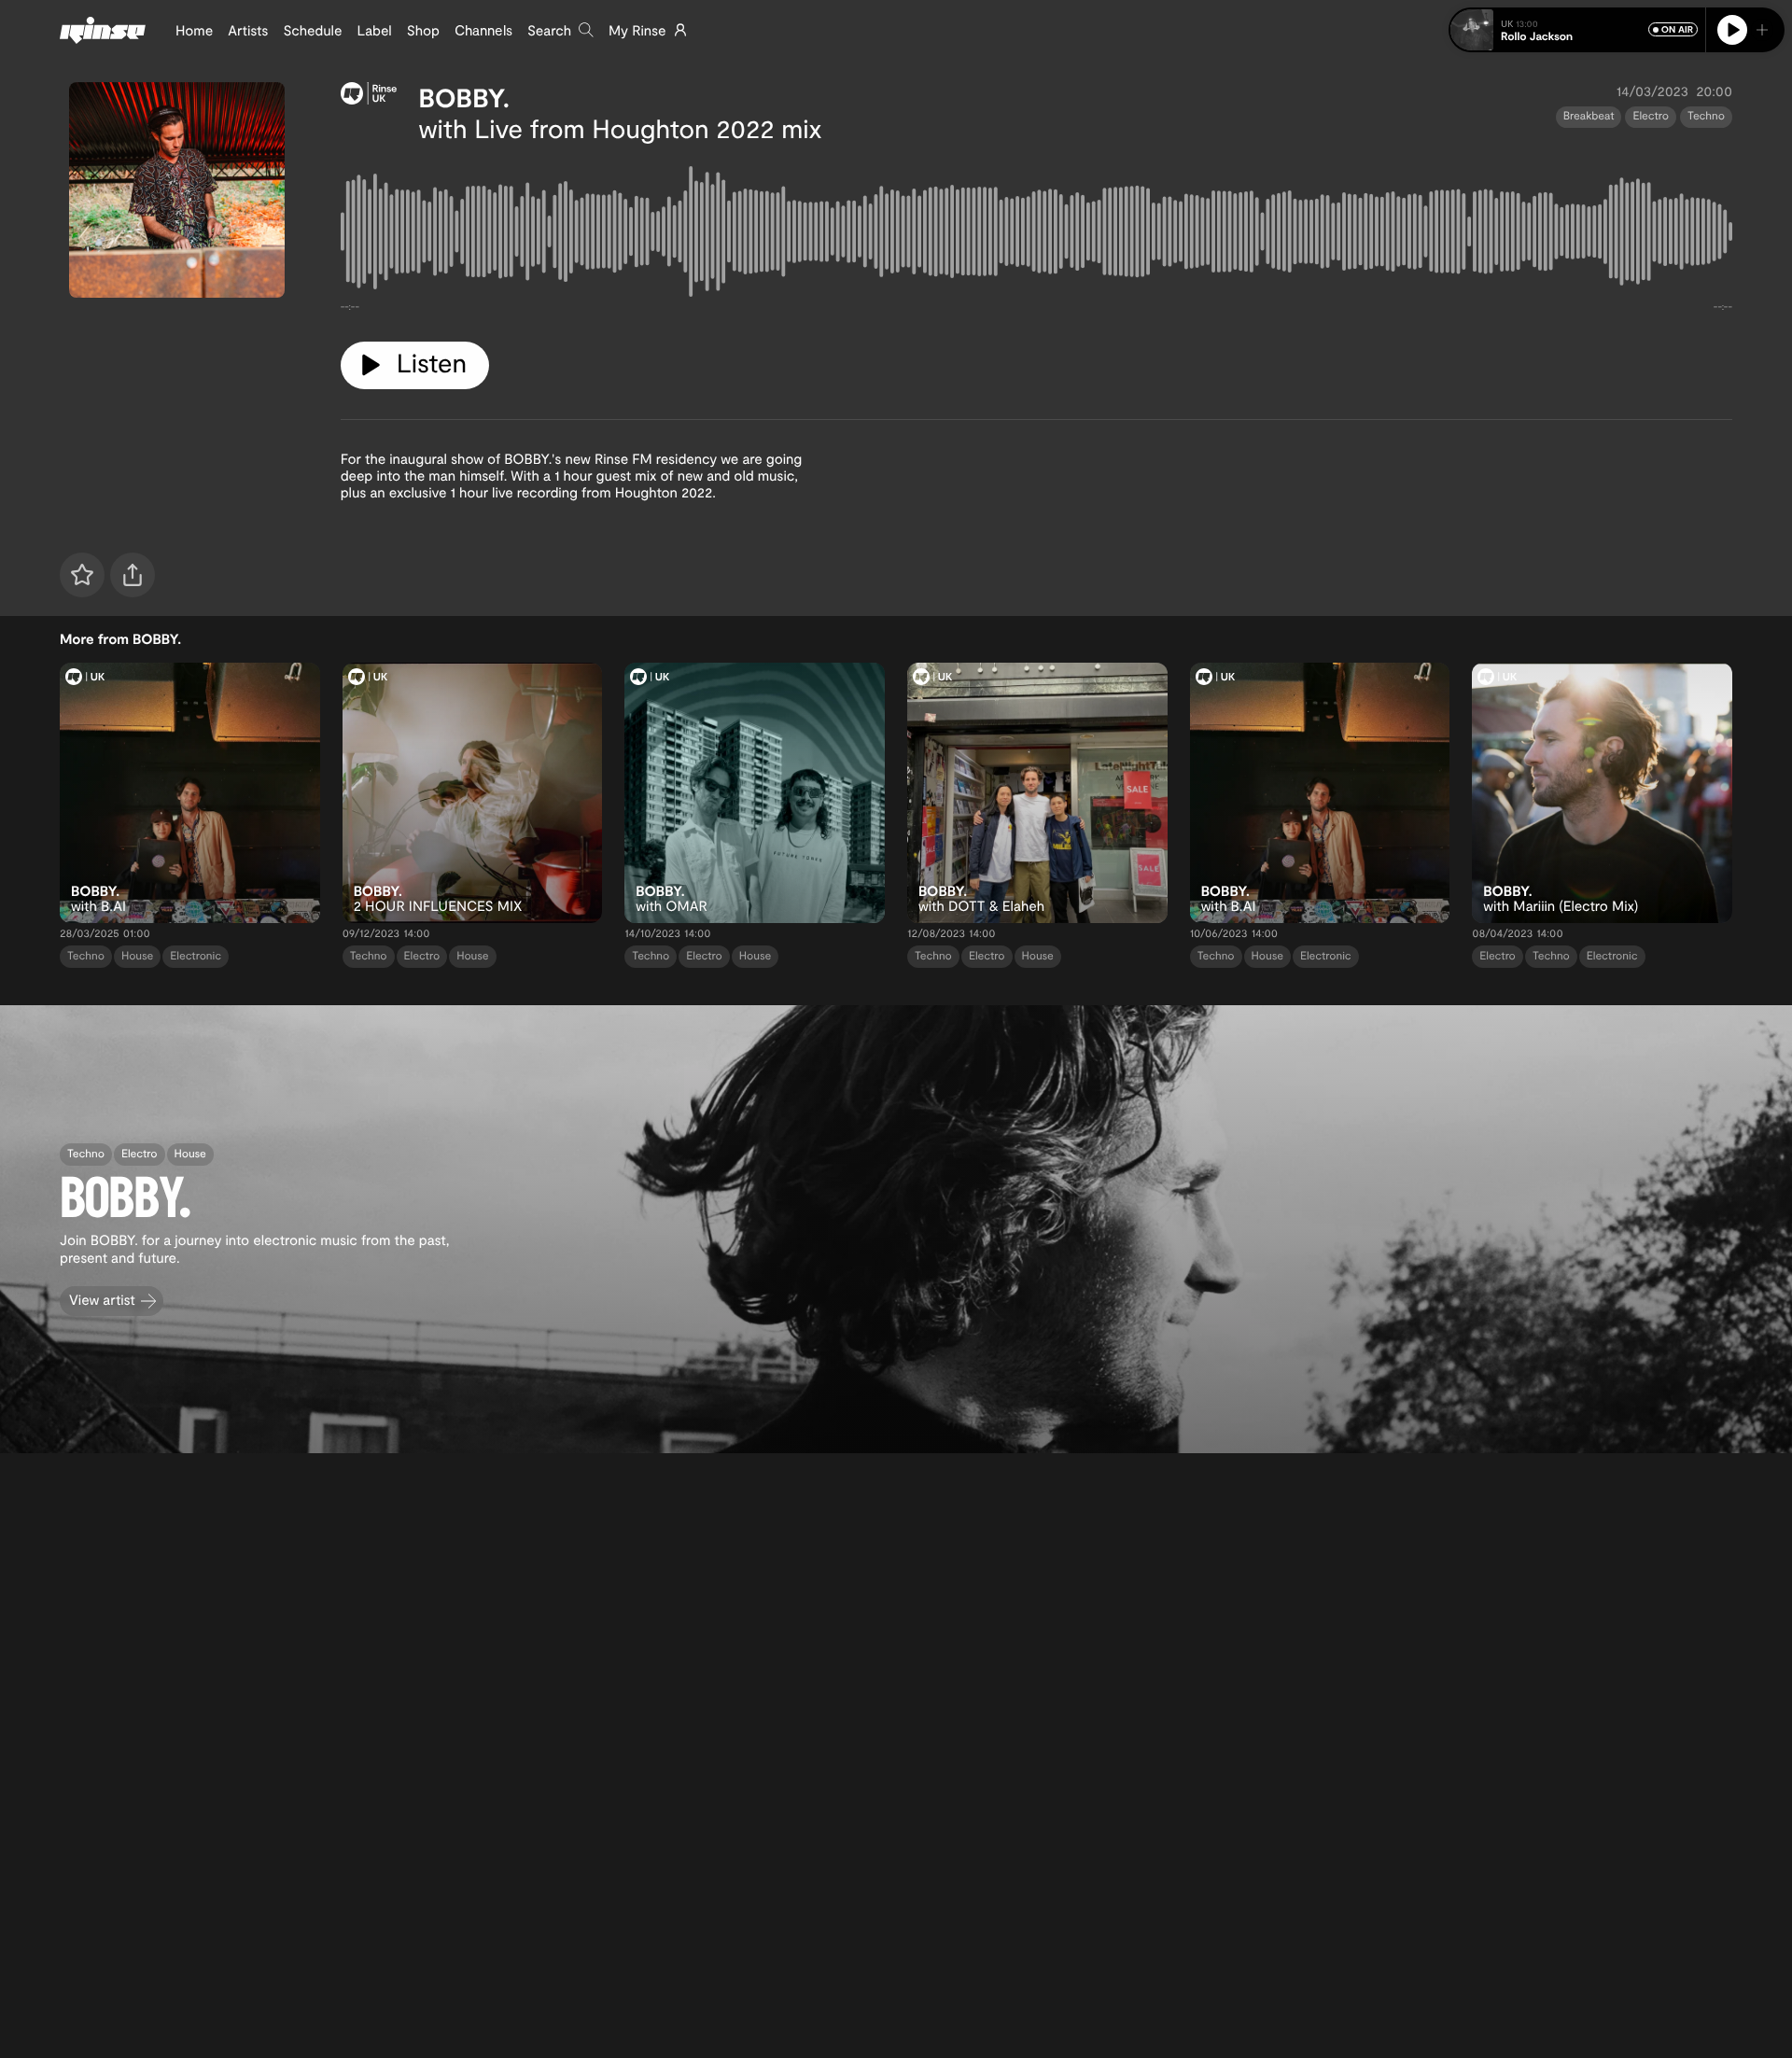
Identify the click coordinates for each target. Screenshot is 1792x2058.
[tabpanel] (1036, 235)
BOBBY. (464, 97)
